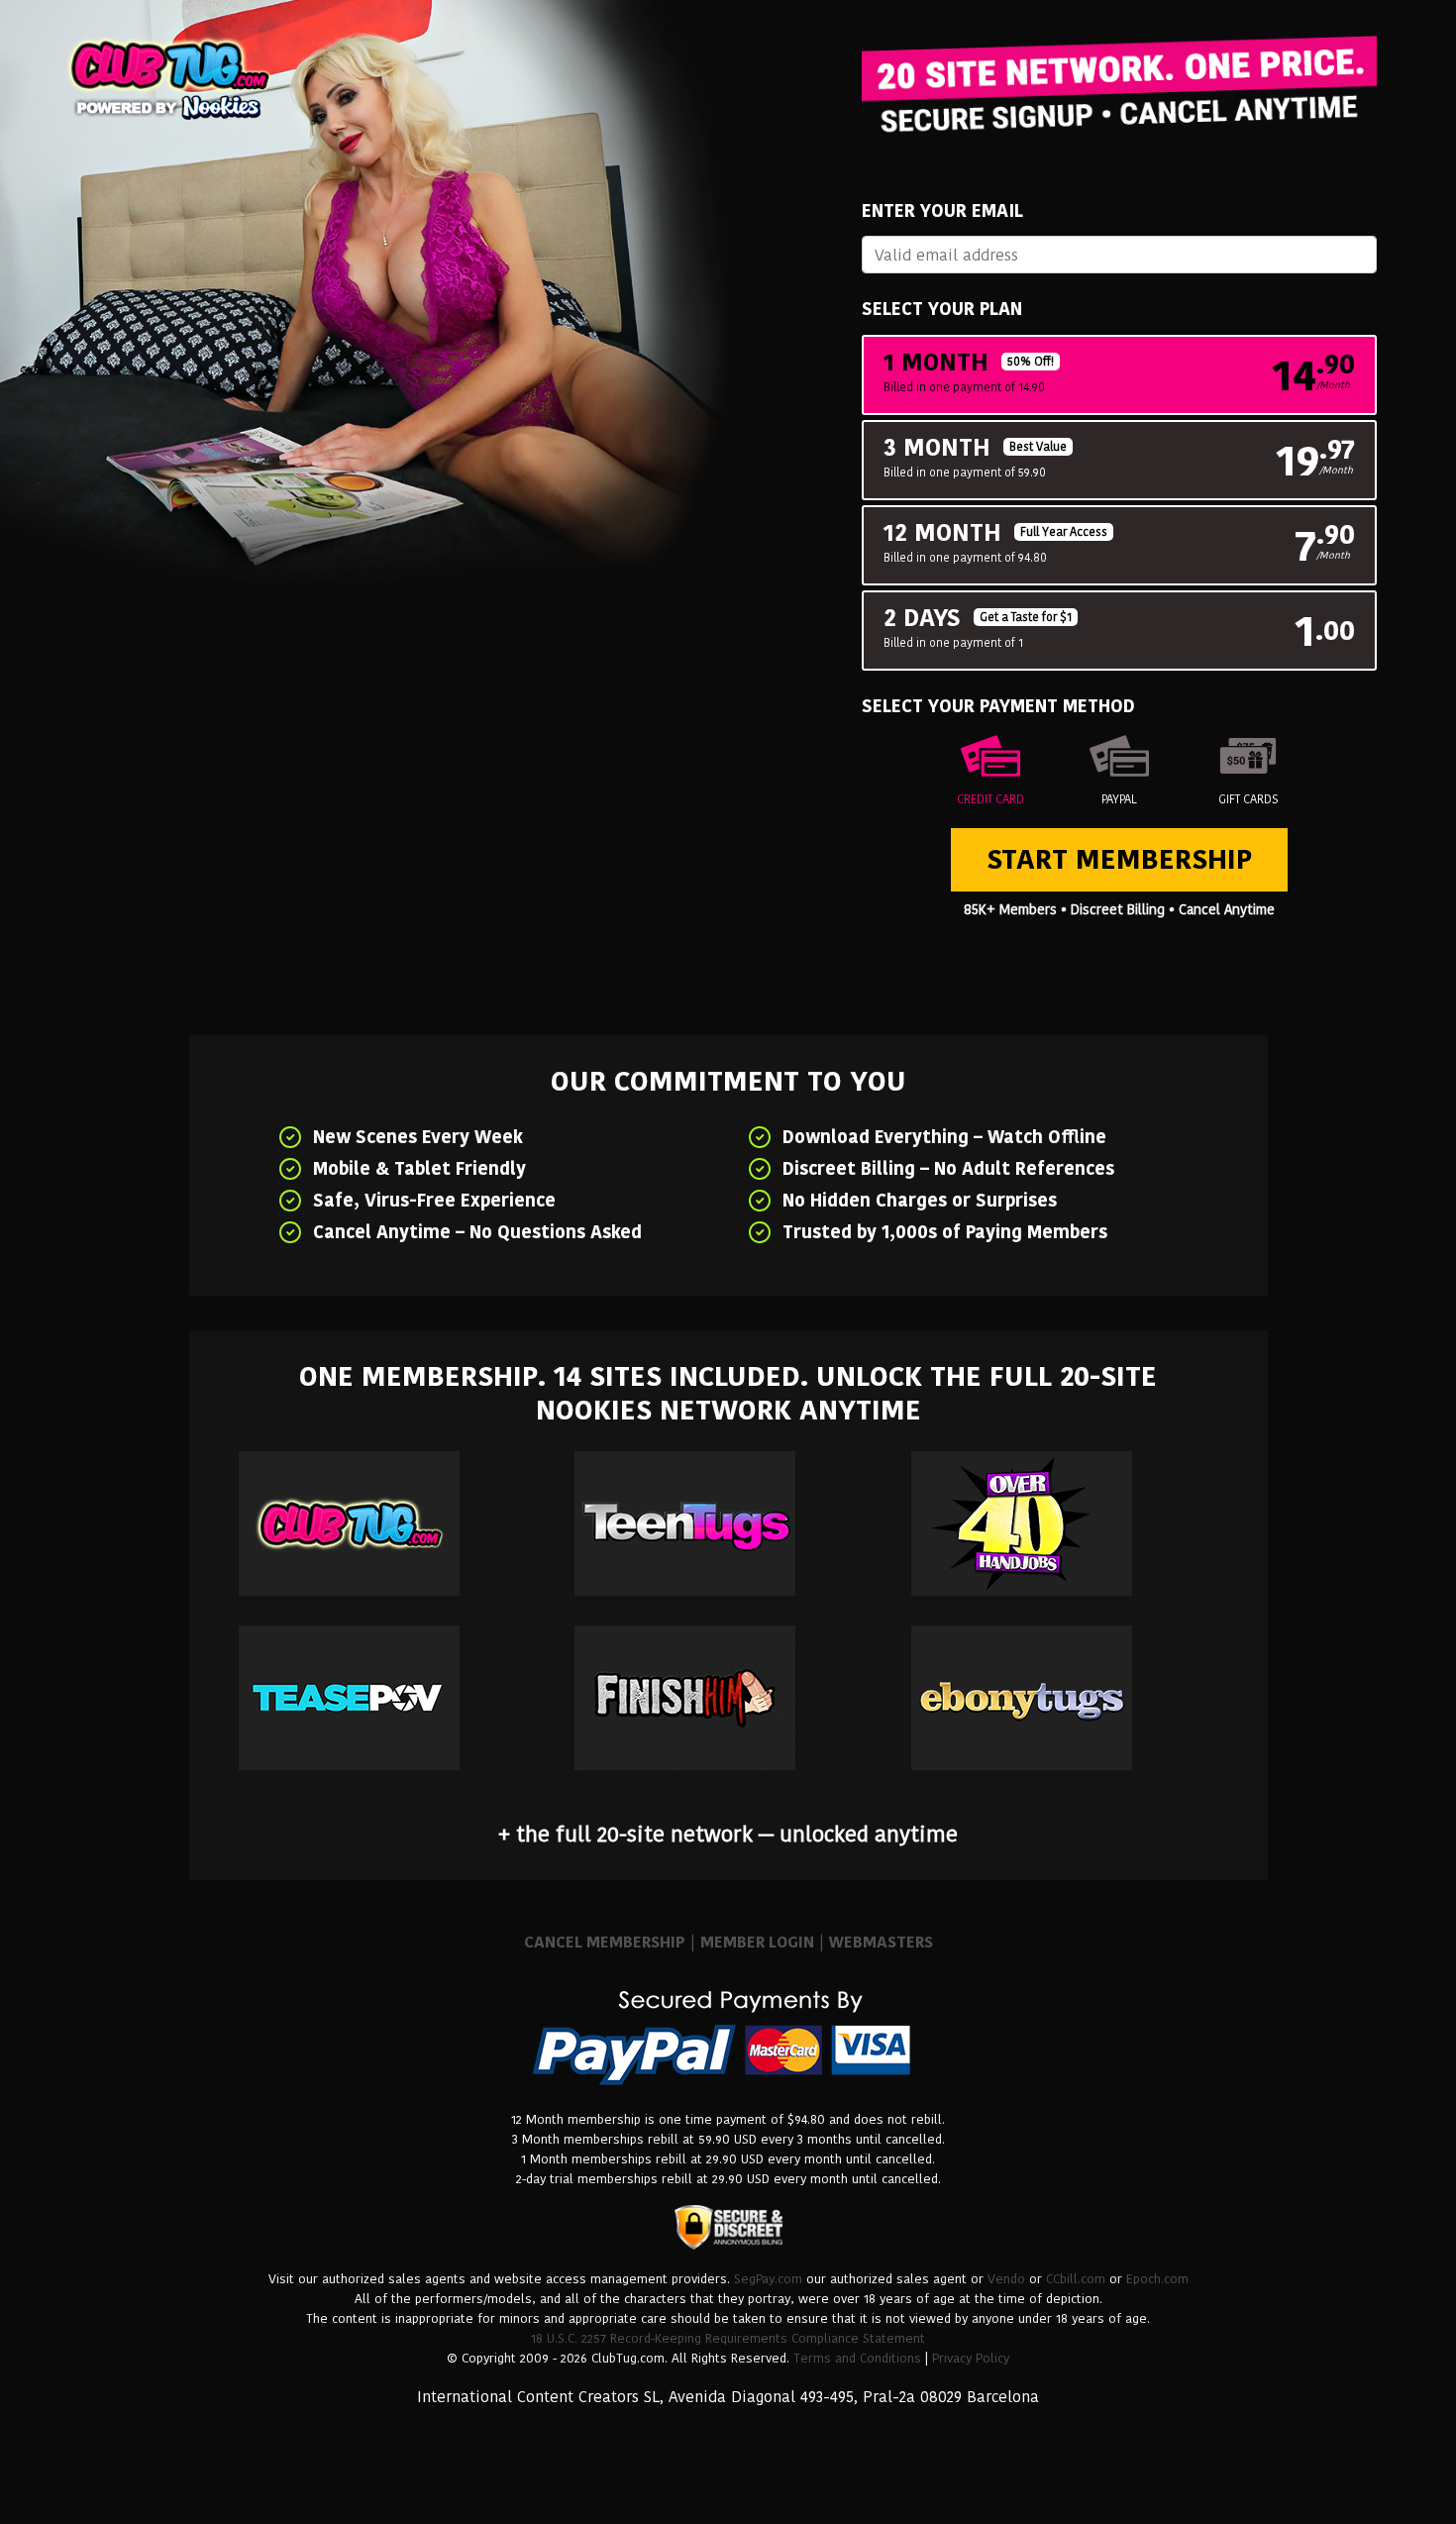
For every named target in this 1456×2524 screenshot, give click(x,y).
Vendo (1006, 2279)
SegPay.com (768, 2279)
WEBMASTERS (881, 1942)
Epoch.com (1157, 2279)
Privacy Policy (971, 2358)
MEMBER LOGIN (757, 1942)
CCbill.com (1076, 2279)
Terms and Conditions (857, 2358)
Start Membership (1119, 859)
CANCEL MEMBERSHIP (605, 1942)
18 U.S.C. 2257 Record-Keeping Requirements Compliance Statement (728, 2338)
